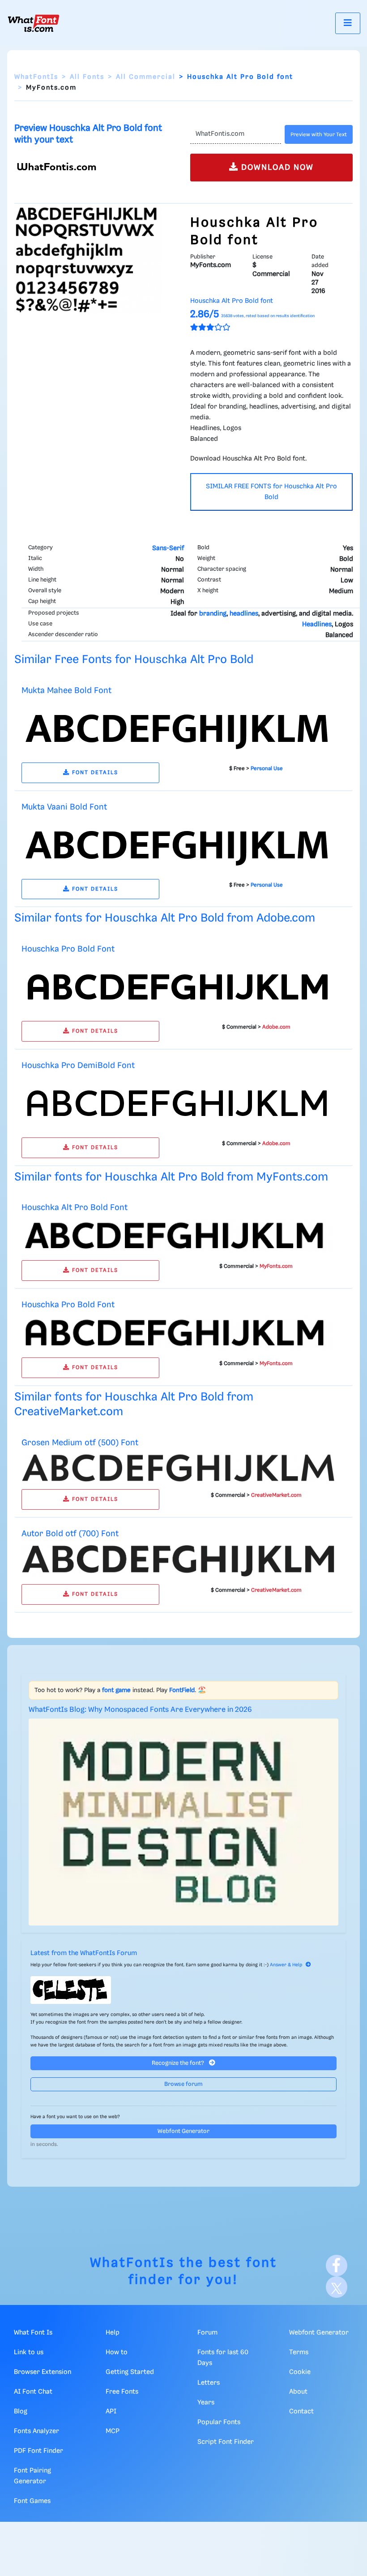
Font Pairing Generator (32, 2476)
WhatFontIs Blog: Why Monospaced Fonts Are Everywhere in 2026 (140, 1710)
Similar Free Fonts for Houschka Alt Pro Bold (134, 660)
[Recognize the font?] (183, 1990)
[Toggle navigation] (348, 23)
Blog (21, 2412)
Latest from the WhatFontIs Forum (84, 1953)
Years (206, 2403)
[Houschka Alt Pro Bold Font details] (178, 1236)
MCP (113, 2431)
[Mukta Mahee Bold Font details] (178, 728)
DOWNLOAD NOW (276, 168)
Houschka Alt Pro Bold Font (75, 1208)
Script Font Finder (226, 2442)
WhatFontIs (36, 77)
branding (213, 614)
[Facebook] (337, 2266)
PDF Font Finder (38, 2451)
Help (113, 2333)
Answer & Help (286, 1965)
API (111, 2412)
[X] (337, 2287)
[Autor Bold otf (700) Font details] (178, 1561)
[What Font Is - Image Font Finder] (34, 23)
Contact (301, 2412)
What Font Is (33, 2333)
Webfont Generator (183, 2131)
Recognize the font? (179, 2063)
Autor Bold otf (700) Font (70, 1534)
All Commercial (146, 77)
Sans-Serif (168, 548)
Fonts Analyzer (36, 2431)
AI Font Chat (33, 2392)
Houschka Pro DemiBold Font (78, 1066)
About (298, 2392)
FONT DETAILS (94, 773)
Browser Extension (43, 2372)
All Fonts (87, 77)
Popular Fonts (219, 2422)
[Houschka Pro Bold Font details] (178, 987)
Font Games (32, 2501)
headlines (244, 614)
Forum (207, 2333)
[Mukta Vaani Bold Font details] (178, 844)
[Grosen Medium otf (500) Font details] (178, 1468)
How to (117, 2352)
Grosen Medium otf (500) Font (80, 1443)
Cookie (300, 2372)
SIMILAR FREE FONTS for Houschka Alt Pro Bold (271, 492)
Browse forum (183, 2084)
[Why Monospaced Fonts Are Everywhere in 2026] (183, 1822)
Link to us (29, 2352)
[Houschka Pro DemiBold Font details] (178, 1103)
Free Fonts (122, 2392)
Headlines (317, 625)
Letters (209, 2383)
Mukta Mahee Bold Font (66, 691)
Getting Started (130, 2372)
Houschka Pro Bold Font (68, 949)
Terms (299, 2352)
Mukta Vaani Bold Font (64, 807)
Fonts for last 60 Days (223, 2358)
